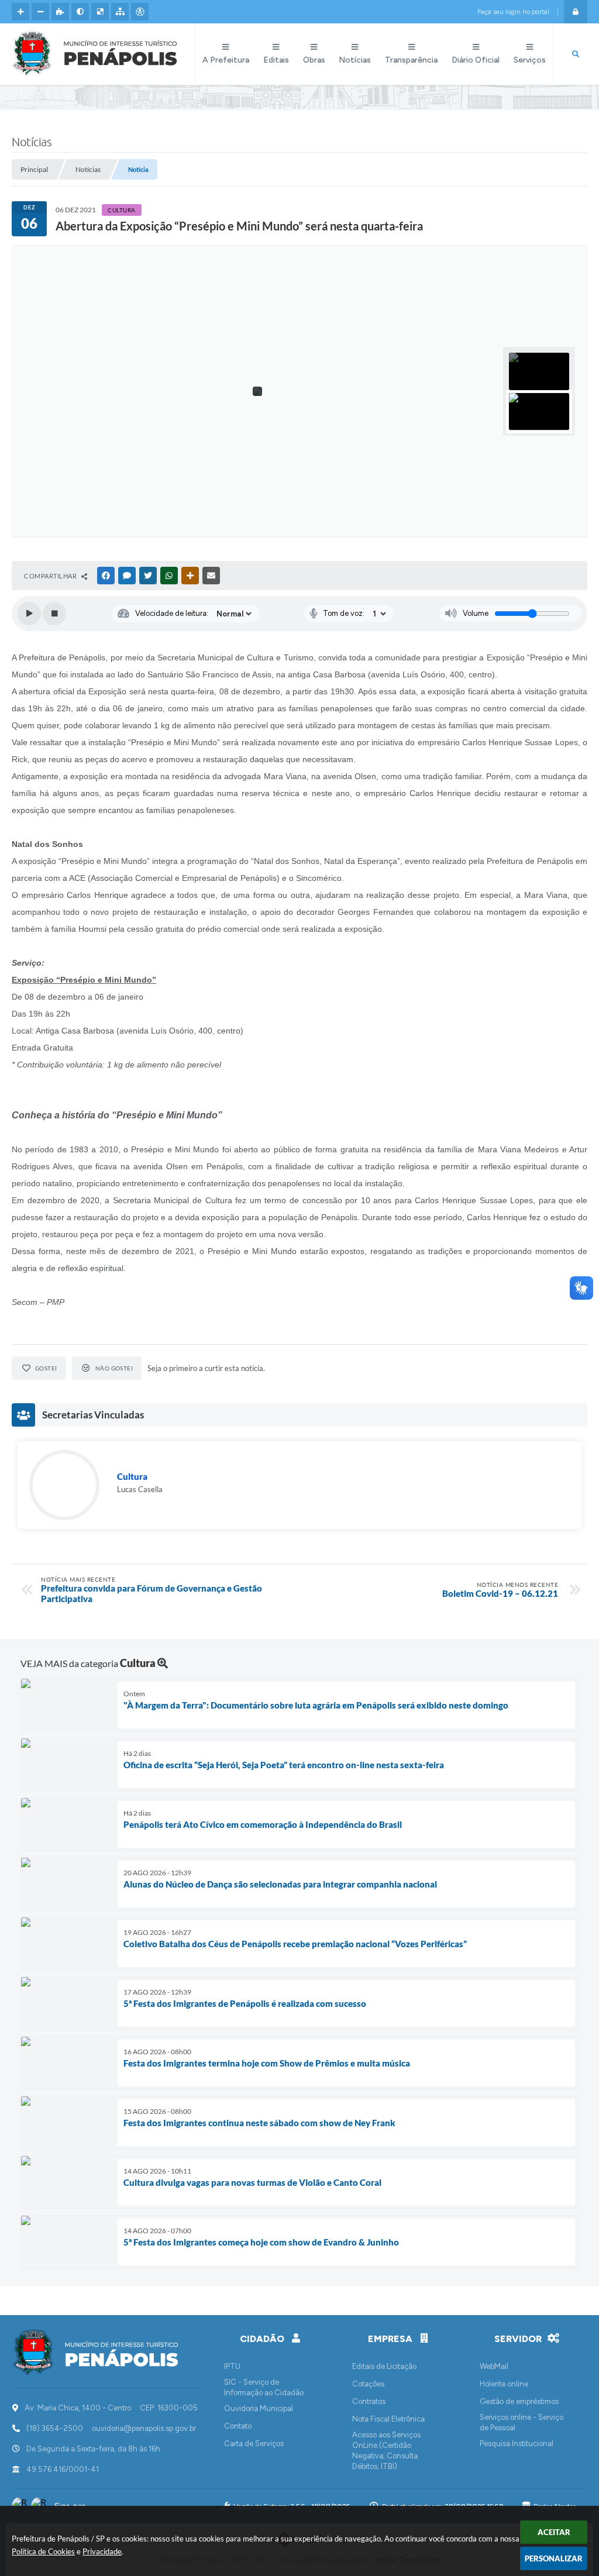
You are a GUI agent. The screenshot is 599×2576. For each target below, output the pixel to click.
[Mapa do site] (120, 12)
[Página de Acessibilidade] (140, 12)
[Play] (29, 614)
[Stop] (54, 614)
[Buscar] (576, 54)
